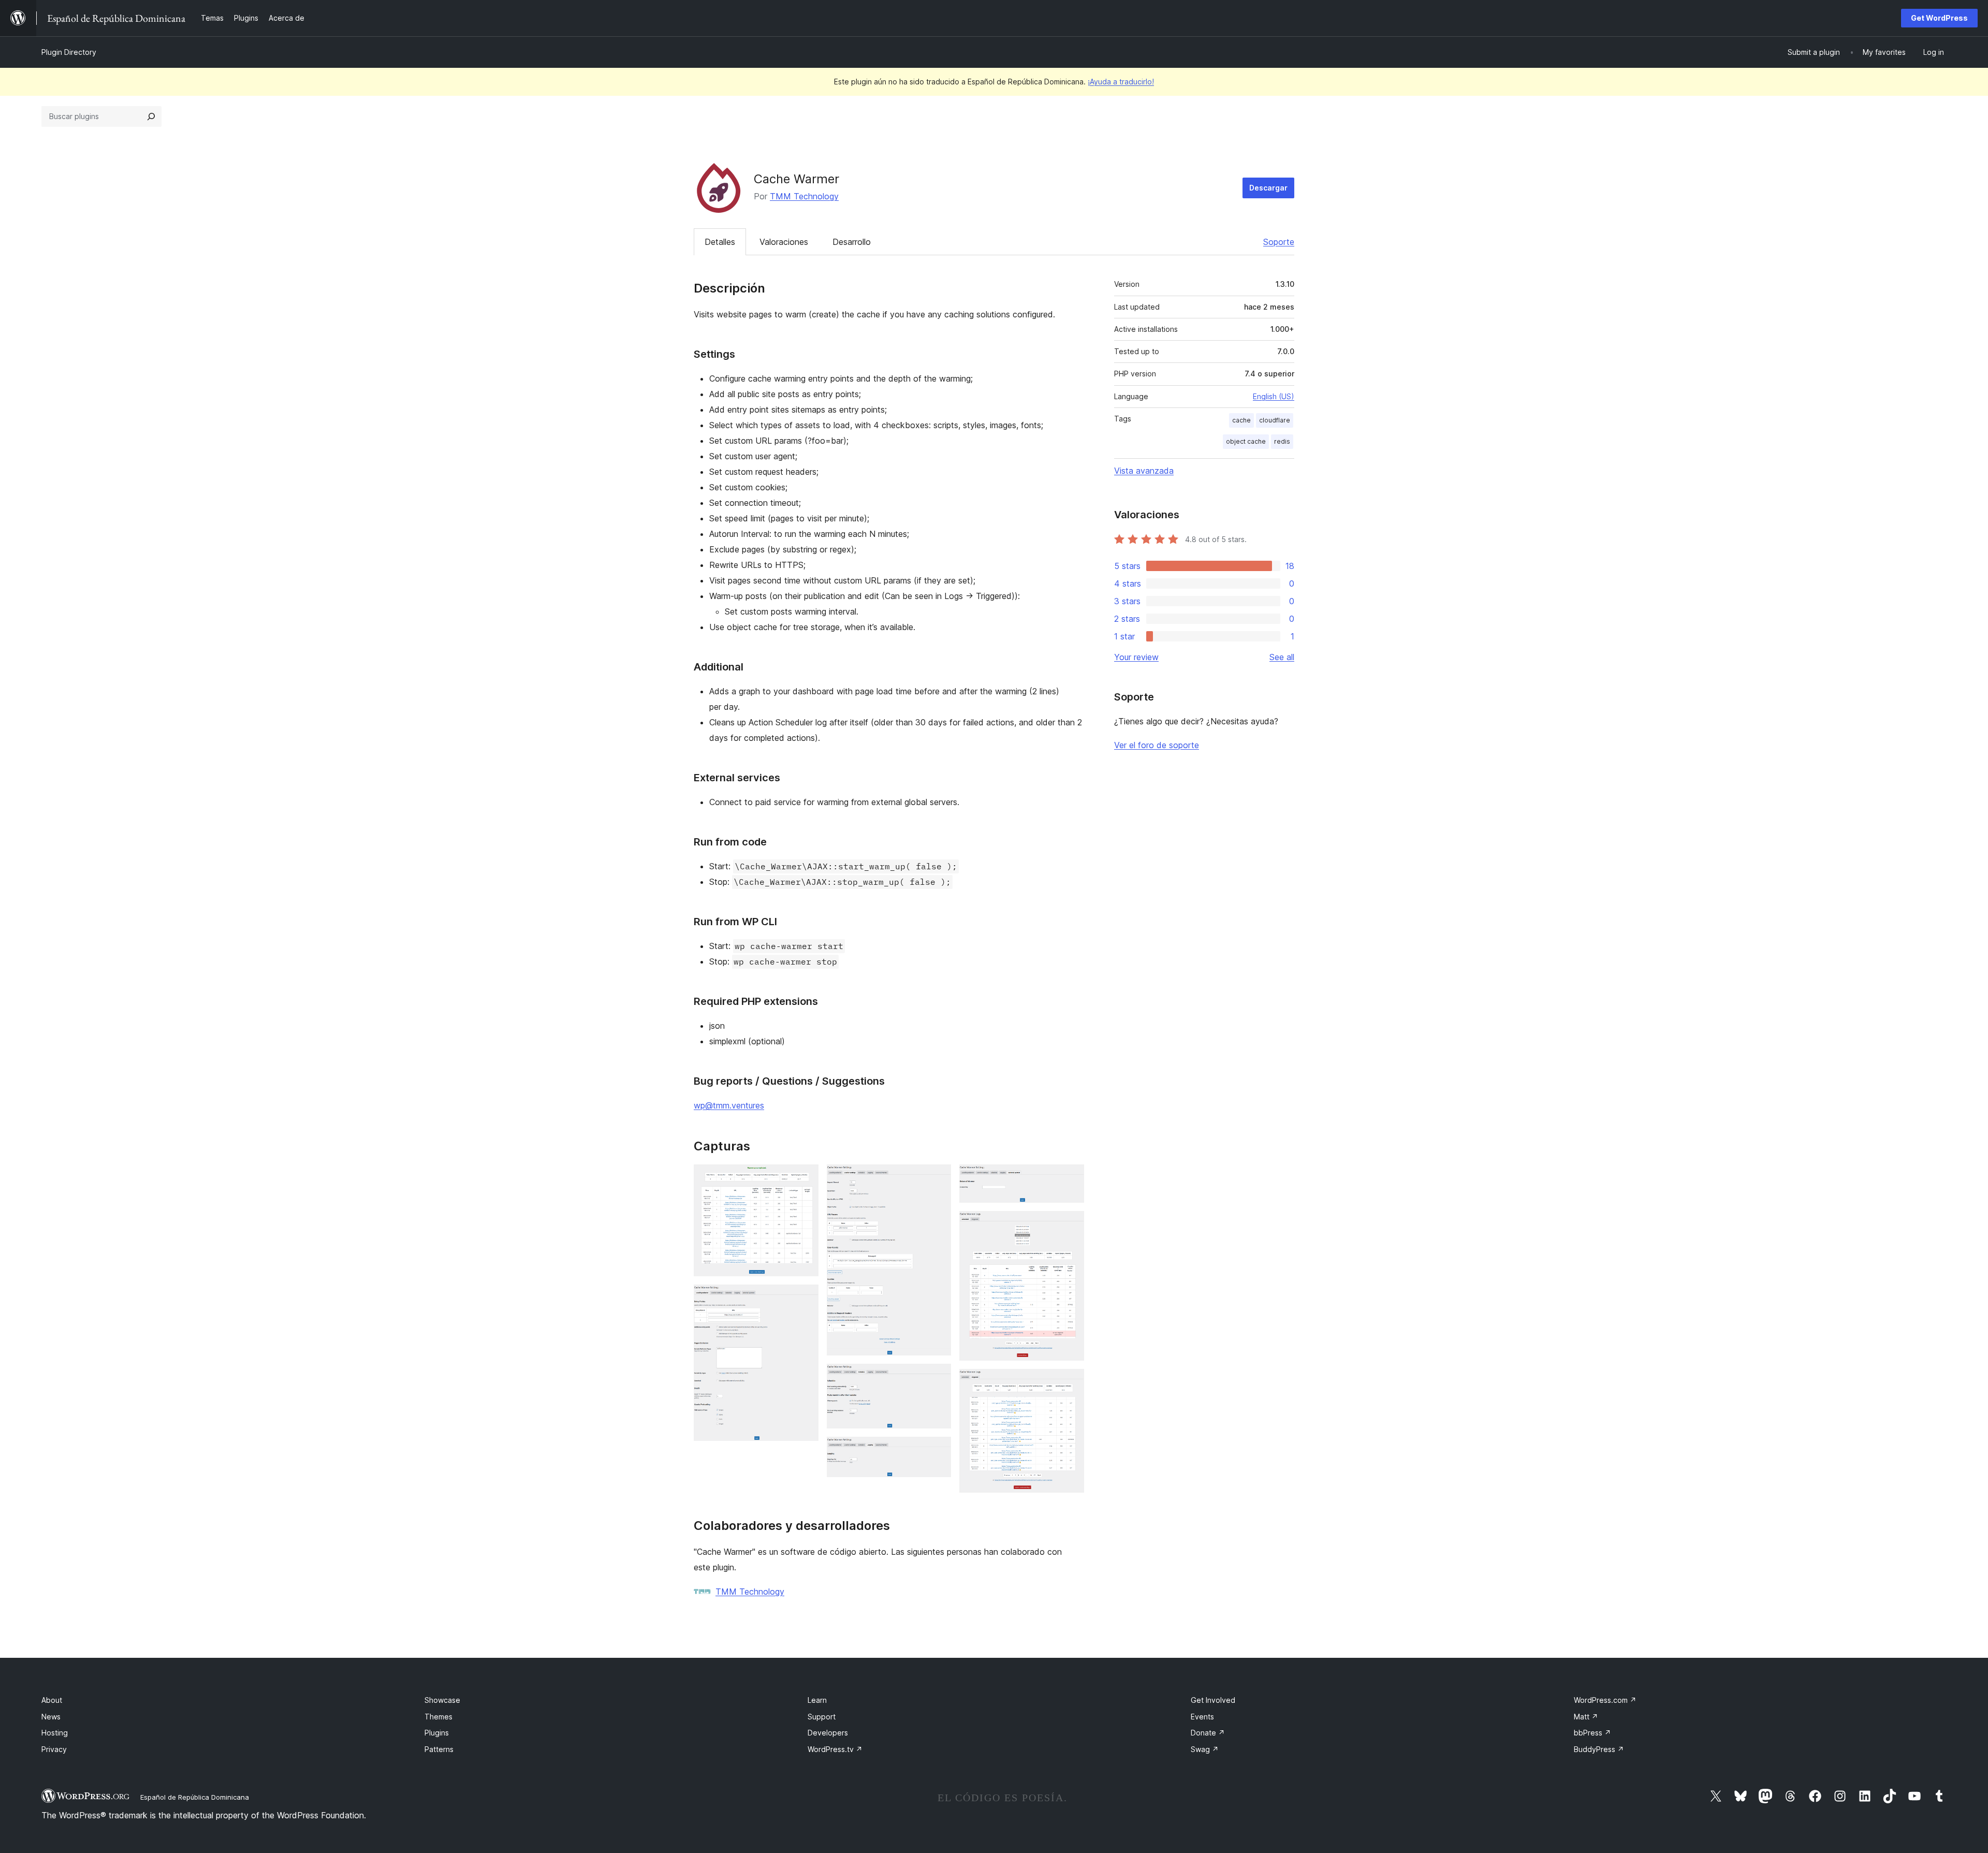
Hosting (55, 1733)
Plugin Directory (69, 52)
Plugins (437, 1733)
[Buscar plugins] (151, 116)
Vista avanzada (1144, 471)
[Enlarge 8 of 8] (1070, 1383)
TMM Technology (804, 196)
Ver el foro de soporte (1157, 745)
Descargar (1268, 188)
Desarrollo (852, 242)
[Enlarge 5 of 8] (937, 1451)
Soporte (1279, 242)
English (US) (1274, 396)
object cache (1246, 441)
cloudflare (1275, 420)
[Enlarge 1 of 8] (805, 1178)
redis (1282, 441)
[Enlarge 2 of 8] (805, 1298)
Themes (438, 1717)
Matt (1586, 1717)
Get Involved (1213, 1700)
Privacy (54, 1749)
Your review (1136, 657)
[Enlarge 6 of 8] (1070, 1178)
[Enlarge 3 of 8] (937, 1178)
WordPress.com (1605, 1700)
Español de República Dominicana (195, 1797)
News (51, 1717)
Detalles (720, 242)
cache (1241, 420)
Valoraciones (784, 242)
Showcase (442, 1700)
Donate (1208, 1733)
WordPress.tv (835, 1749)
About (52, 1700)
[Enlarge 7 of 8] (1070, 1225)
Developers (828, 1733)
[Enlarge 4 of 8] (937, 1378)
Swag (1205, 1749)
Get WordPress (1939, 18)
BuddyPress (1599, 1749)
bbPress (1592, 1733)
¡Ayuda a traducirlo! (1121, 82)
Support (822, 1717)
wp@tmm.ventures (729, 1105)
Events (1202, 1717)
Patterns (439, 1749)
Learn (817, 1700)
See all (1282, 657)
